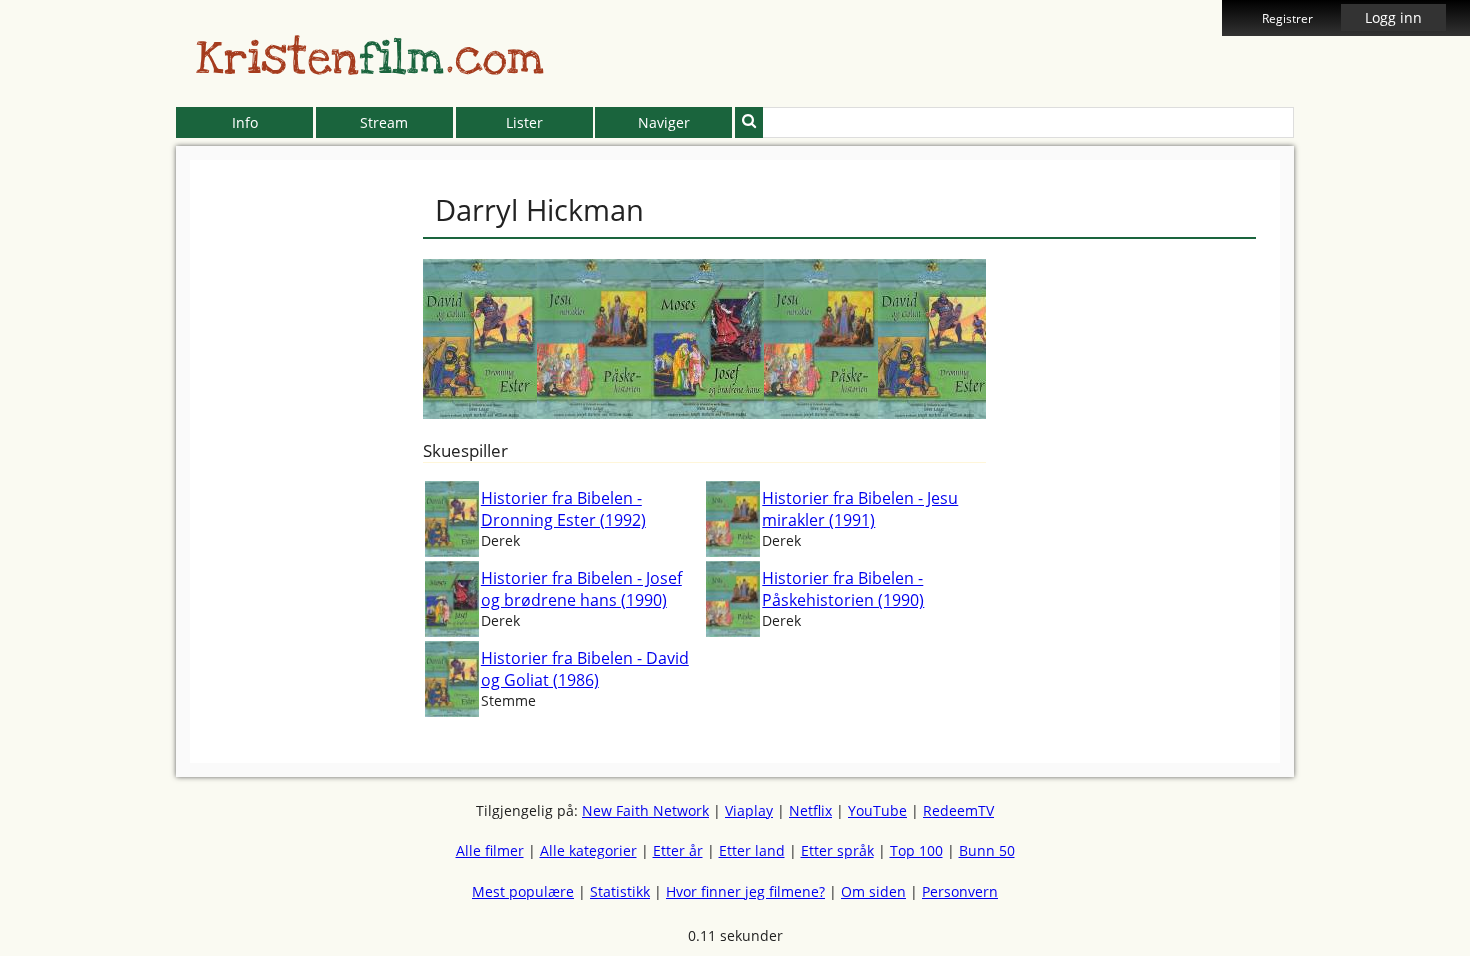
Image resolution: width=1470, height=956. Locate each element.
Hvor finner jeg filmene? (745, 891)
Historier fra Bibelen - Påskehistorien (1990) (843, 589)
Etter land (752, 850)
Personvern (960, 891)
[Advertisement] (85, 460)
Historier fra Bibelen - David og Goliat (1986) (585, 669)
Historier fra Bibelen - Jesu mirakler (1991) (860, 509)
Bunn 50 (987, 850)
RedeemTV (958, 810)
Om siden (873, 891)
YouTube (877, 810)
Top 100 (916, 850)
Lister (524, 122)
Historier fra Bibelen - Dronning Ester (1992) (563, 509)
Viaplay (749, 810)
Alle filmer (490, 850)
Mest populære (523, 891)
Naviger (664, 122)
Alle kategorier (588, 850)
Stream (384, 122)
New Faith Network (645, 810)
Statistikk (620, 891)
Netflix (810, 810)
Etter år (678, 850)
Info (245, 122)
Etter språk (837, 850)
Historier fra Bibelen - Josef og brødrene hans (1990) (581, 589)
